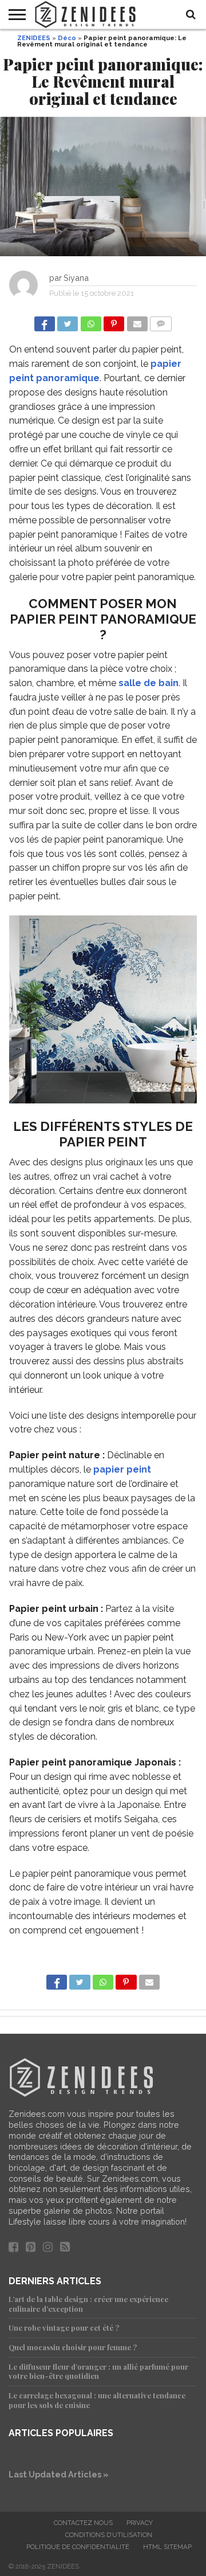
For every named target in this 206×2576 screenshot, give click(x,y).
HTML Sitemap (167, 2547)
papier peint (122, 1469)
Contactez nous (83, 2523)
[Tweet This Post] (68, 321)
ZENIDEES (34, 38)
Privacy (140, 2523)
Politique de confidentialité (78, 2547)
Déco (67, 38)
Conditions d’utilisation (109, 2535)
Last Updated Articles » (59, 2474)
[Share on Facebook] (45, 321)
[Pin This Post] (114, 321)
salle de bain (148, 683)
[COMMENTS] (161, 321)
